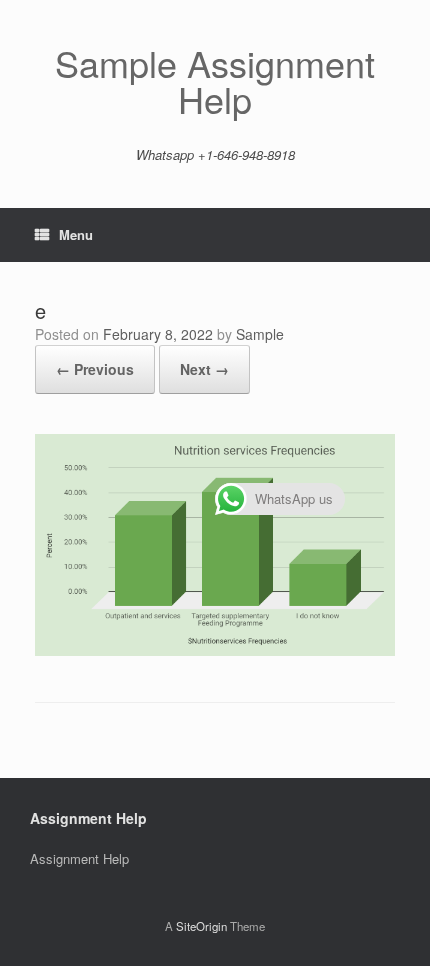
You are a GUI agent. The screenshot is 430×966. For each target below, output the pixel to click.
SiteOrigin (201, 926)
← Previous (95, 369)
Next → (204, 369)
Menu (76, 234)
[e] (215, 650)
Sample (260, 334)
